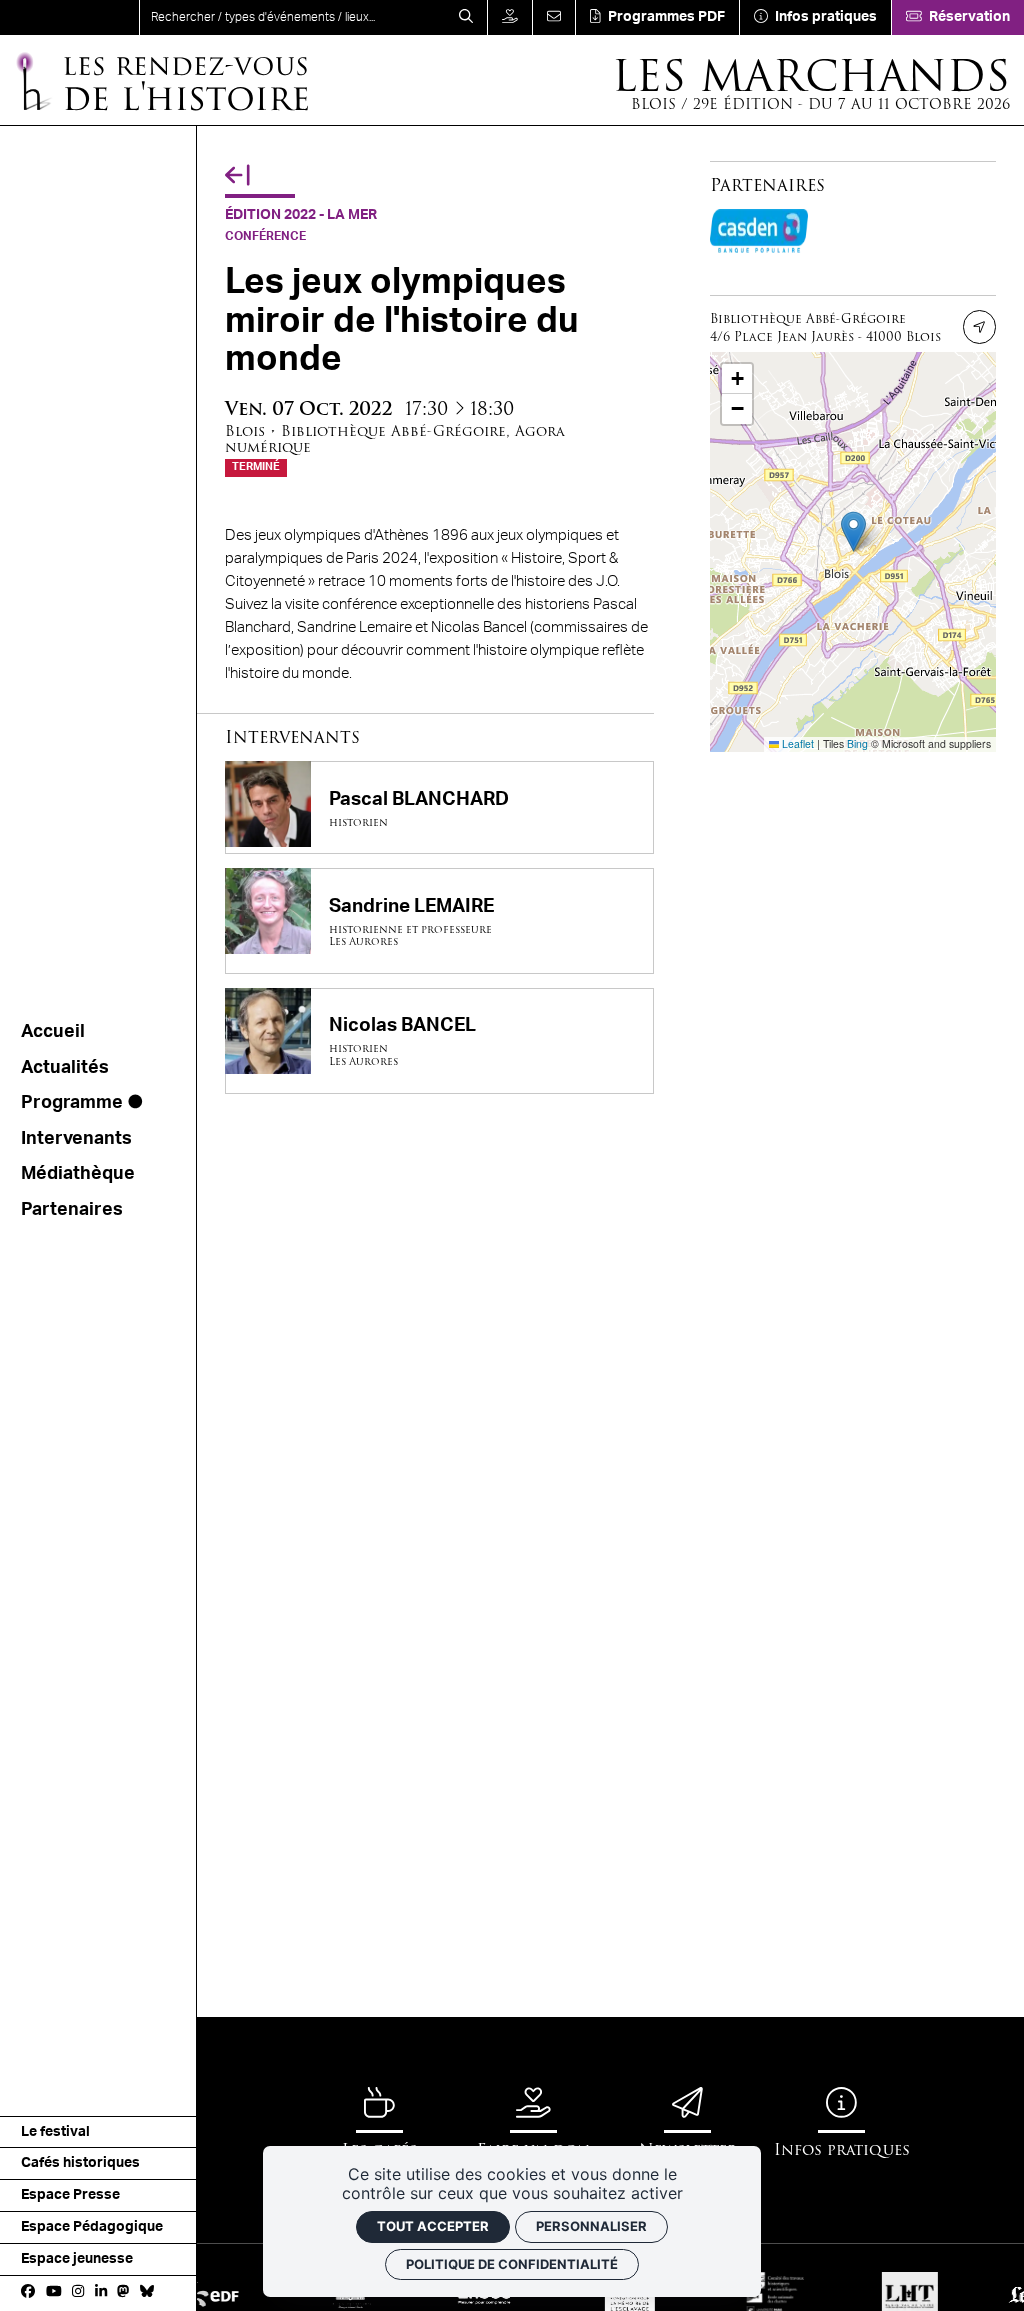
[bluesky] (147, 2293)
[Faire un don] (509, 17)
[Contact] (553, 17)
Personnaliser (591, 2226)
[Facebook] (28, 2293)
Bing (857, 743)
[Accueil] (69, 17)
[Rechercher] (466, 17)
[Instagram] (78, 2293)
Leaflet (796, 743)
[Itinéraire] (980, 327)
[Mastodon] (123, 2293)
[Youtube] (54, 2293)
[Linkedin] (101, 2293)
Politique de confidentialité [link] (512, 2264)
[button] (853, 531)
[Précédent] (237, 176)
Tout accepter (433, 2226)
